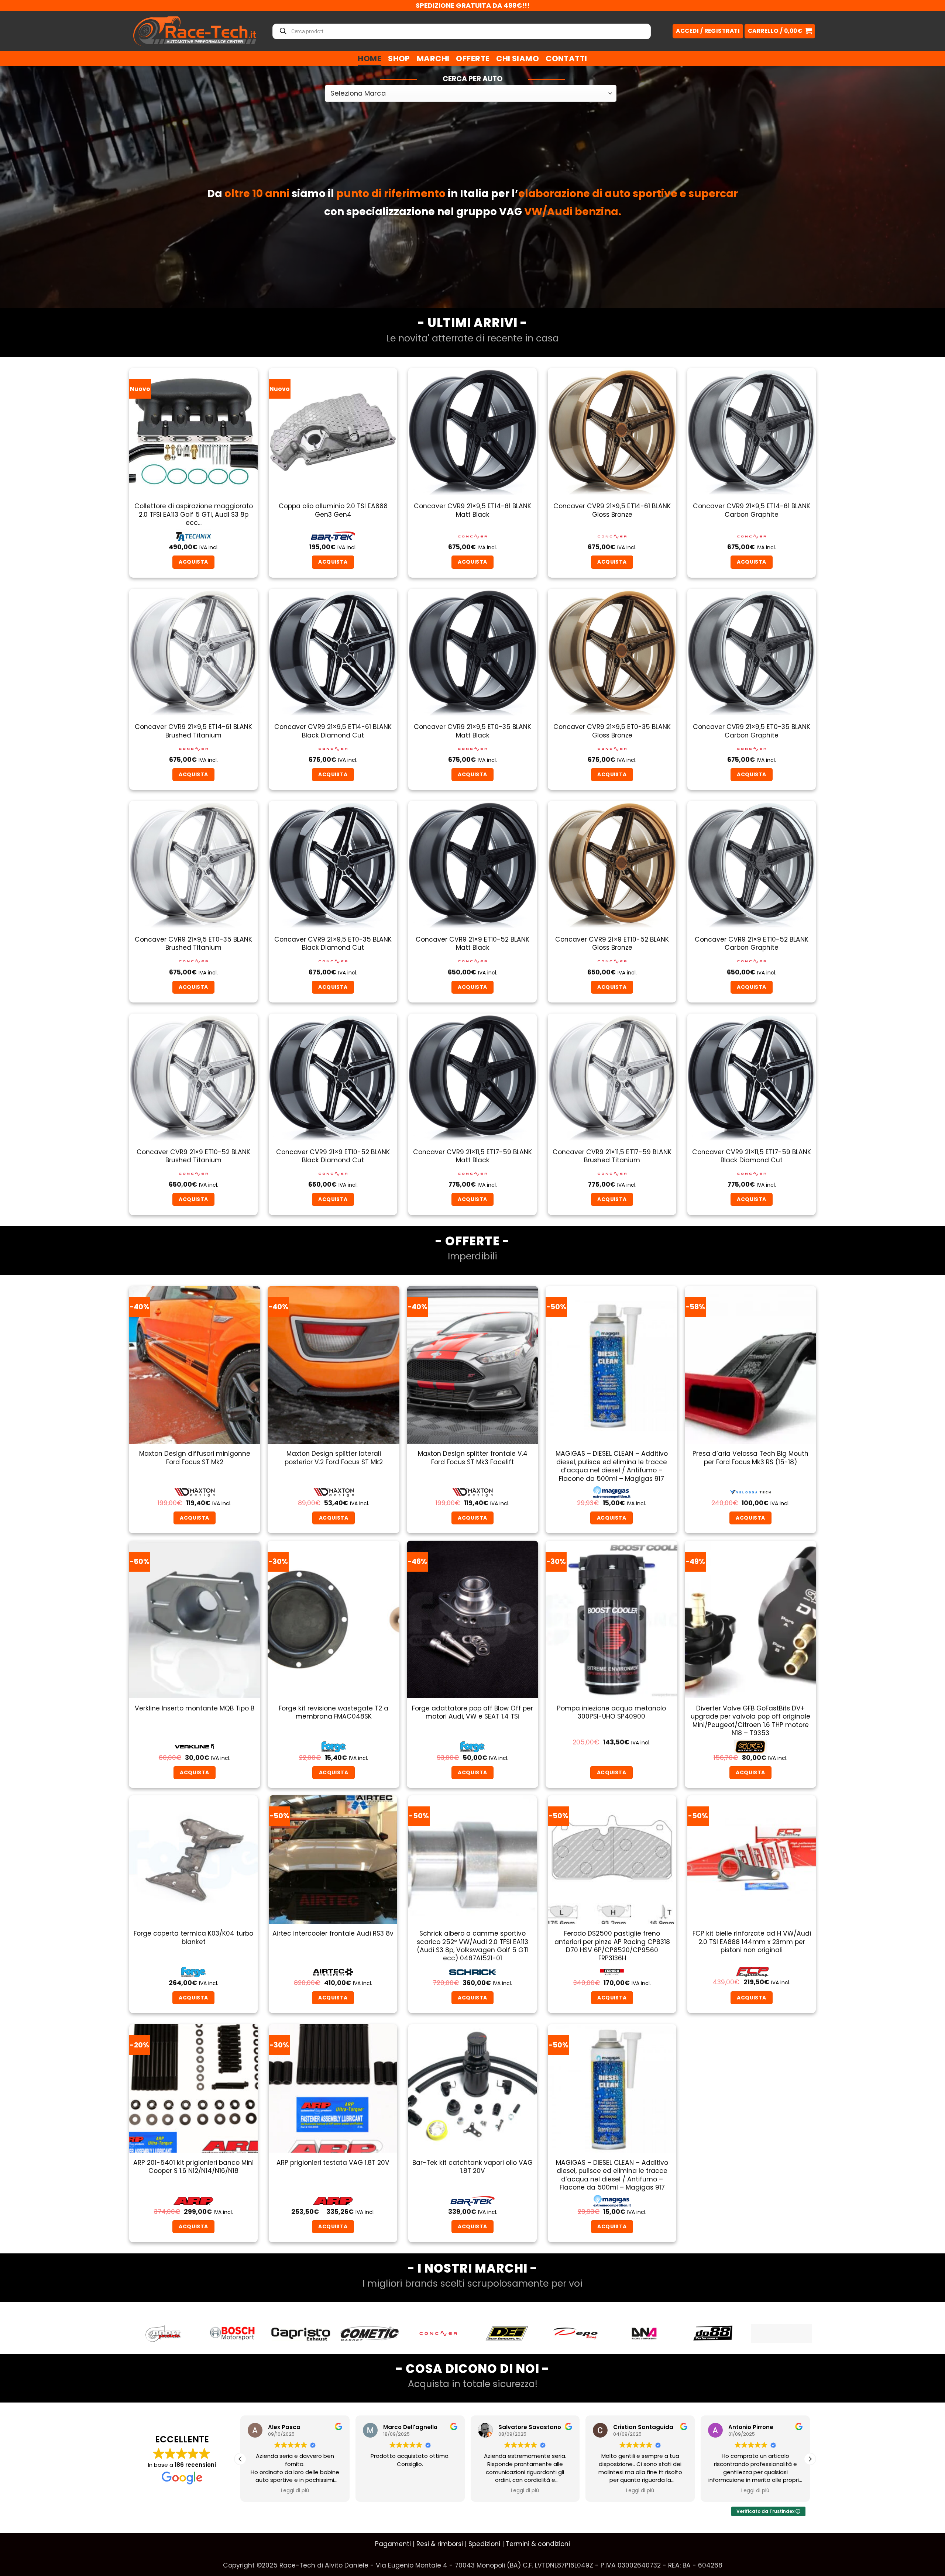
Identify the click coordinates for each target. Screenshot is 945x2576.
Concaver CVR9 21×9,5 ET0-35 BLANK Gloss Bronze (612, 731)
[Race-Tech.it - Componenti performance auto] (195, 31)
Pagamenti (393, 2544)
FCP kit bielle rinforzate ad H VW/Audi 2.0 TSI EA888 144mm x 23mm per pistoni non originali (752, 1942)
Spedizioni (484, 2544)
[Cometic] (232, 2333)
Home (370, 59)
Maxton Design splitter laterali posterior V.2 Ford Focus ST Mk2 (334, 1458)
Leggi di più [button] (295, 2491)
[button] (780, 31)
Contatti (566, 59)
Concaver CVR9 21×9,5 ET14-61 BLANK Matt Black (472, 510)
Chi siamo (518, 59)
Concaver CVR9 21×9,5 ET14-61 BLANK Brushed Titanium (193, 731)
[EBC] (644, 2333)
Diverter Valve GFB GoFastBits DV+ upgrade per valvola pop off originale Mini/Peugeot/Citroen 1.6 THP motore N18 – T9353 (750, 1721)
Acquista (750, 1518)
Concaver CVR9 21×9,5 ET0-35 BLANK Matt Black (472, 731)
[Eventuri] (713, 2333)
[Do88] (575, 2333)
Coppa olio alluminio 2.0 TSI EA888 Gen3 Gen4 (333, 510)
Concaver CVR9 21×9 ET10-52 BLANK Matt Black (472, 944)
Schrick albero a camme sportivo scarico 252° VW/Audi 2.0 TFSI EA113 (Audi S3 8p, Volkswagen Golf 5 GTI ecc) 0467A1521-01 (473, 1946)
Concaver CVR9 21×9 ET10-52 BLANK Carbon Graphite (752, 944)
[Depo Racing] (438, 2333)
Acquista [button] (193, 562)
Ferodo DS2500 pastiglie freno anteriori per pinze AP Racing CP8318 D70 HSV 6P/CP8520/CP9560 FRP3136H (612, 1946)
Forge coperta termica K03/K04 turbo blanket (193, 1938)
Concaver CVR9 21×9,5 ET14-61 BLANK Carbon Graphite (752, 510)
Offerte (473, 59)
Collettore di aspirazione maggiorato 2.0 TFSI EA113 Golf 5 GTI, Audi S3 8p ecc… (194, 514)
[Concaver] (301, 2333)
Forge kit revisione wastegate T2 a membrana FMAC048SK (334, 1712)
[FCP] (781, 2333)
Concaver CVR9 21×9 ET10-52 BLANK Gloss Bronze (612, 944)
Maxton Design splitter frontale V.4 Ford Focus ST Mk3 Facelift (473, 1458)
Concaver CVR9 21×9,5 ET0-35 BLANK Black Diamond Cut (333, 944)
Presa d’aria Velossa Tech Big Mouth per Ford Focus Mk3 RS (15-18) (750, 1458)
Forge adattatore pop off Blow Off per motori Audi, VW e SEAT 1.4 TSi (472, 1712)
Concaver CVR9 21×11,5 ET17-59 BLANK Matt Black (472, 1156)
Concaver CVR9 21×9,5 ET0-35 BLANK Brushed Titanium (193, 944)
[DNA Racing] (507, 2333)
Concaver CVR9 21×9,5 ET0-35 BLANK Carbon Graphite (752, 731)
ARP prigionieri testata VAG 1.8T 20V (333, 2163)
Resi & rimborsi (440, 2544)
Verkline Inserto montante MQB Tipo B (195, 1708)
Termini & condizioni (538, 2544)
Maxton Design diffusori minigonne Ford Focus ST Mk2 (195, 1458)
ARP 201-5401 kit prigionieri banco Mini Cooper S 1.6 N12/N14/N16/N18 (193, 2167)
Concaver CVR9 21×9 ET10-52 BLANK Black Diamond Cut (333, 1156)
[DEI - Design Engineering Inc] (370, 2333)
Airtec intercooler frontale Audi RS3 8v (333, 1933)
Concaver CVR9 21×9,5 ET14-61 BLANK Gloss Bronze (612, 510)
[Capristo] (164, 2333)
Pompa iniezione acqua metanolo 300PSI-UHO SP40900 (611, 1712)
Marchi (433, 59)
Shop (399, 59)
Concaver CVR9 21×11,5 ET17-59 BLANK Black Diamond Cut (752, 1156)
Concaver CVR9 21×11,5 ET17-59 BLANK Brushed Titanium (612, 1156)
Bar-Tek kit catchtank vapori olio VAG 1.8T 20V (472, 2167)
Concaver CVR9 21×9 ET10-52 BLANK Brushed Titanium (193, 1156)
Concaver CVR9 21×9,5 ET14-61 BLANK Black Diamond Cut (333, 731)
